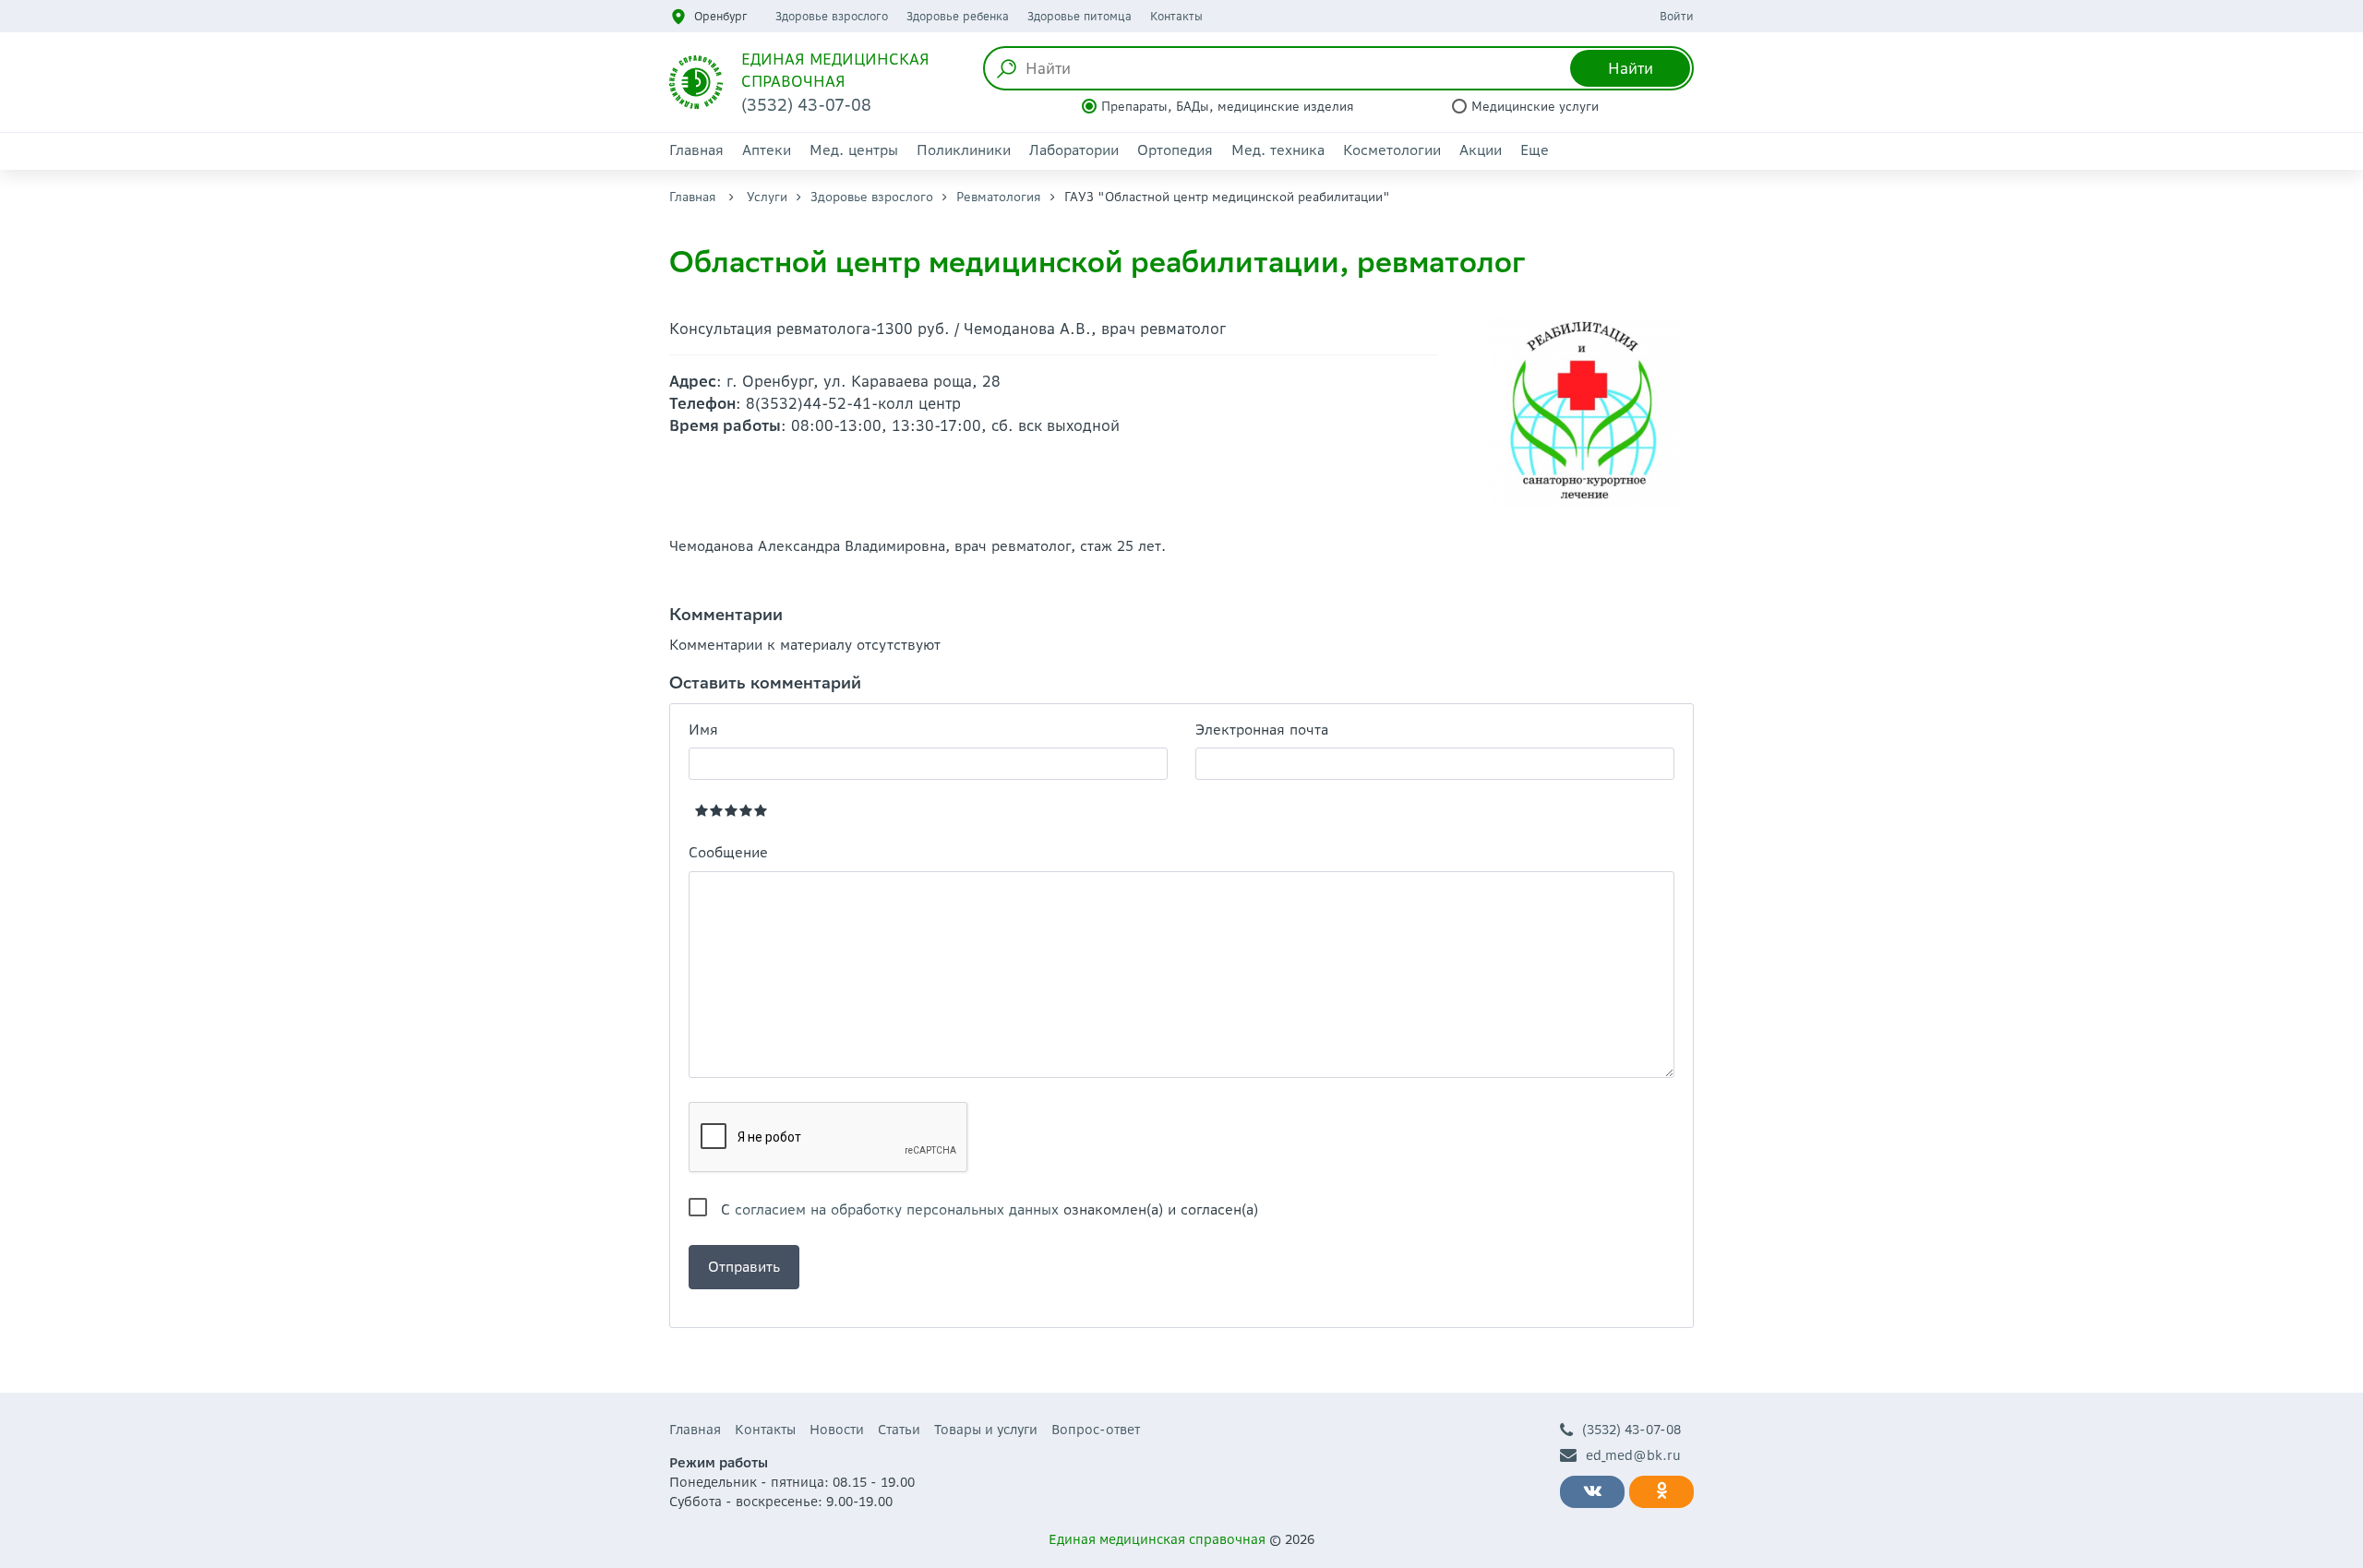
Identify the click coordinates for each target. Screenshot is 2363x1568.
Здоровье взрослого (832, 16)
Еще (1535, 150)
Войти (1677, 16)
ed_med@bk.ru (1633, 1455)
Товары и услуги (986, 1430)
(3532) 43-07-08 (1631, 1430)
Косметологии (1392, 150)
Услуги (767, 197)
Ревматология (999, 197)
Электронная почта (1262, 730)
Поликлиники (964, 150)
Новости (837, 1430)
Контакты (1176, 16)
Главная (696, 150)
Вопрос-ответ (1096, 1430)
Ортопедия (1175, 150)
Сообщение (728, 852)
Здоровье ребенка (958, 16)
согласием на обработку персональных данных (897, 1209)
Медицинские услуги (1535, 107)
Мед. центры (854, 150)
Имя (703, 730)
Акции (1481, 150)
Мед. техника (1278, 150)
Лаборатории (1074, 150)
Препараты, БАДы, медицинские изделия (1228, 107)
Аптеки (767, 150)
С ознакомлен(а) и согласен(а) (990, 1209)
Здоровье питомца (1080, 16)
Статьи (899, 1430)
